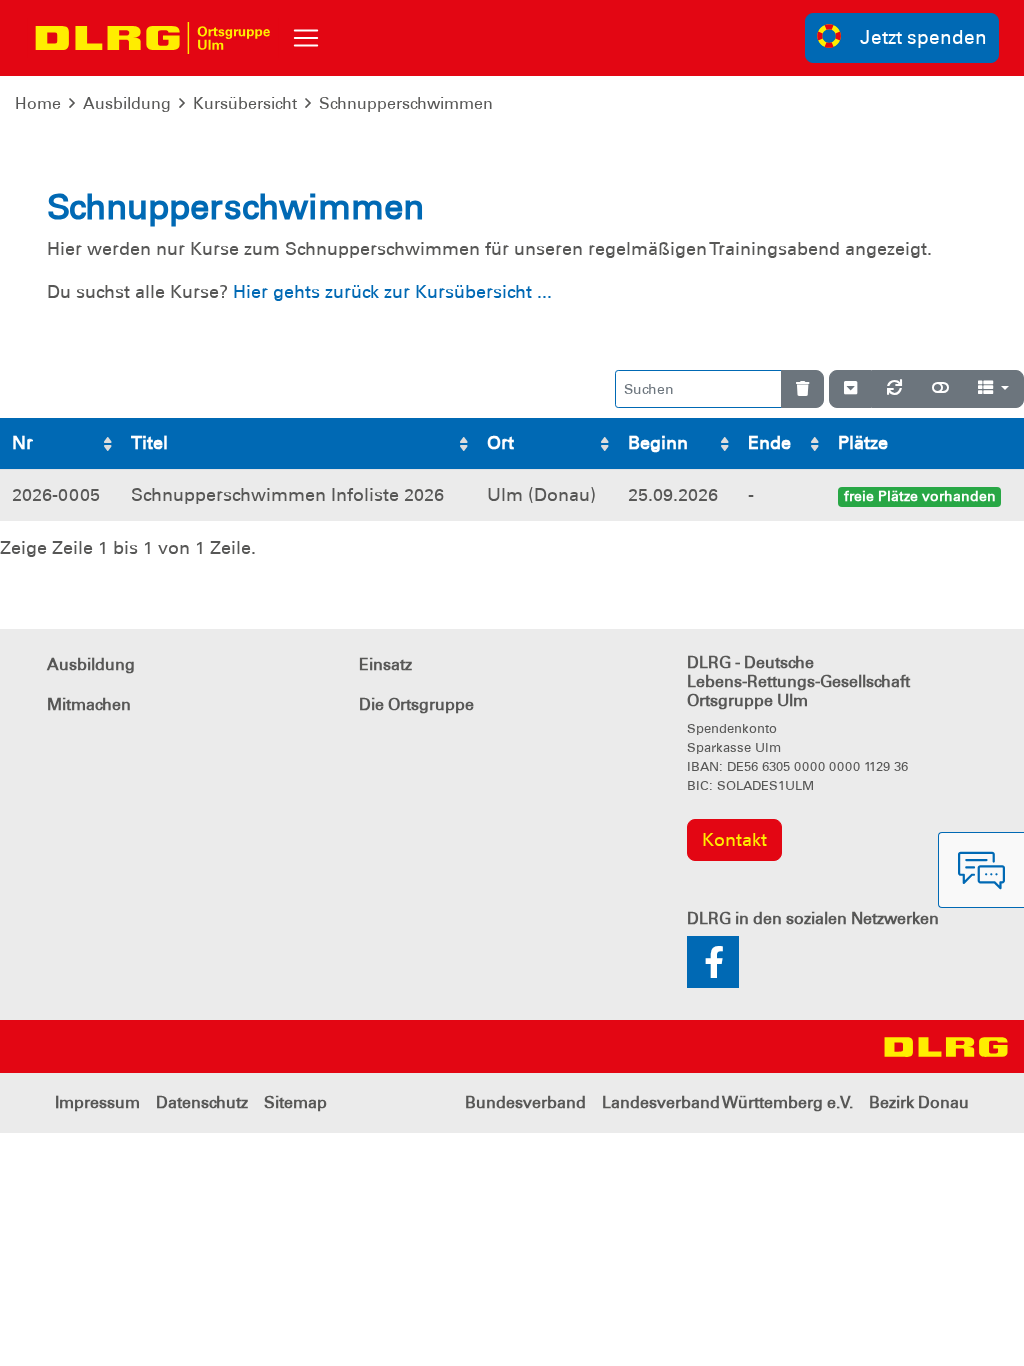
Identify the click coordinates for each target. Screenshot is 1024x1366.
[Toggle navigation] (306, 38)
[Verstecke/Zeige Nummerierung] (850, 389)
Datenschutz (202, 1102)
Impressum (97, 1102)
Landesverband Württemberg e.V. (727, 1102)
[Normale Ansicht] (940, 389)
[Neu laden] (894, 389)
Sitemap (295, 1102)
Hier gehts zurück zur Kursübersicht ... (392, 292)
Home (38, 103)
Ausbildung (127, 103)
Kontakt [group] (734, 840)
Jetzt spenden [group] (923, 37)
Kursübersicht (245, 103)
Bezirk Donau (919, 1102)
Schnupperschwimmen (406, 103)
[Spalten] (993, 389)
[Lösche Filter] (802, 389)
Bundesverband (525, 1102)
